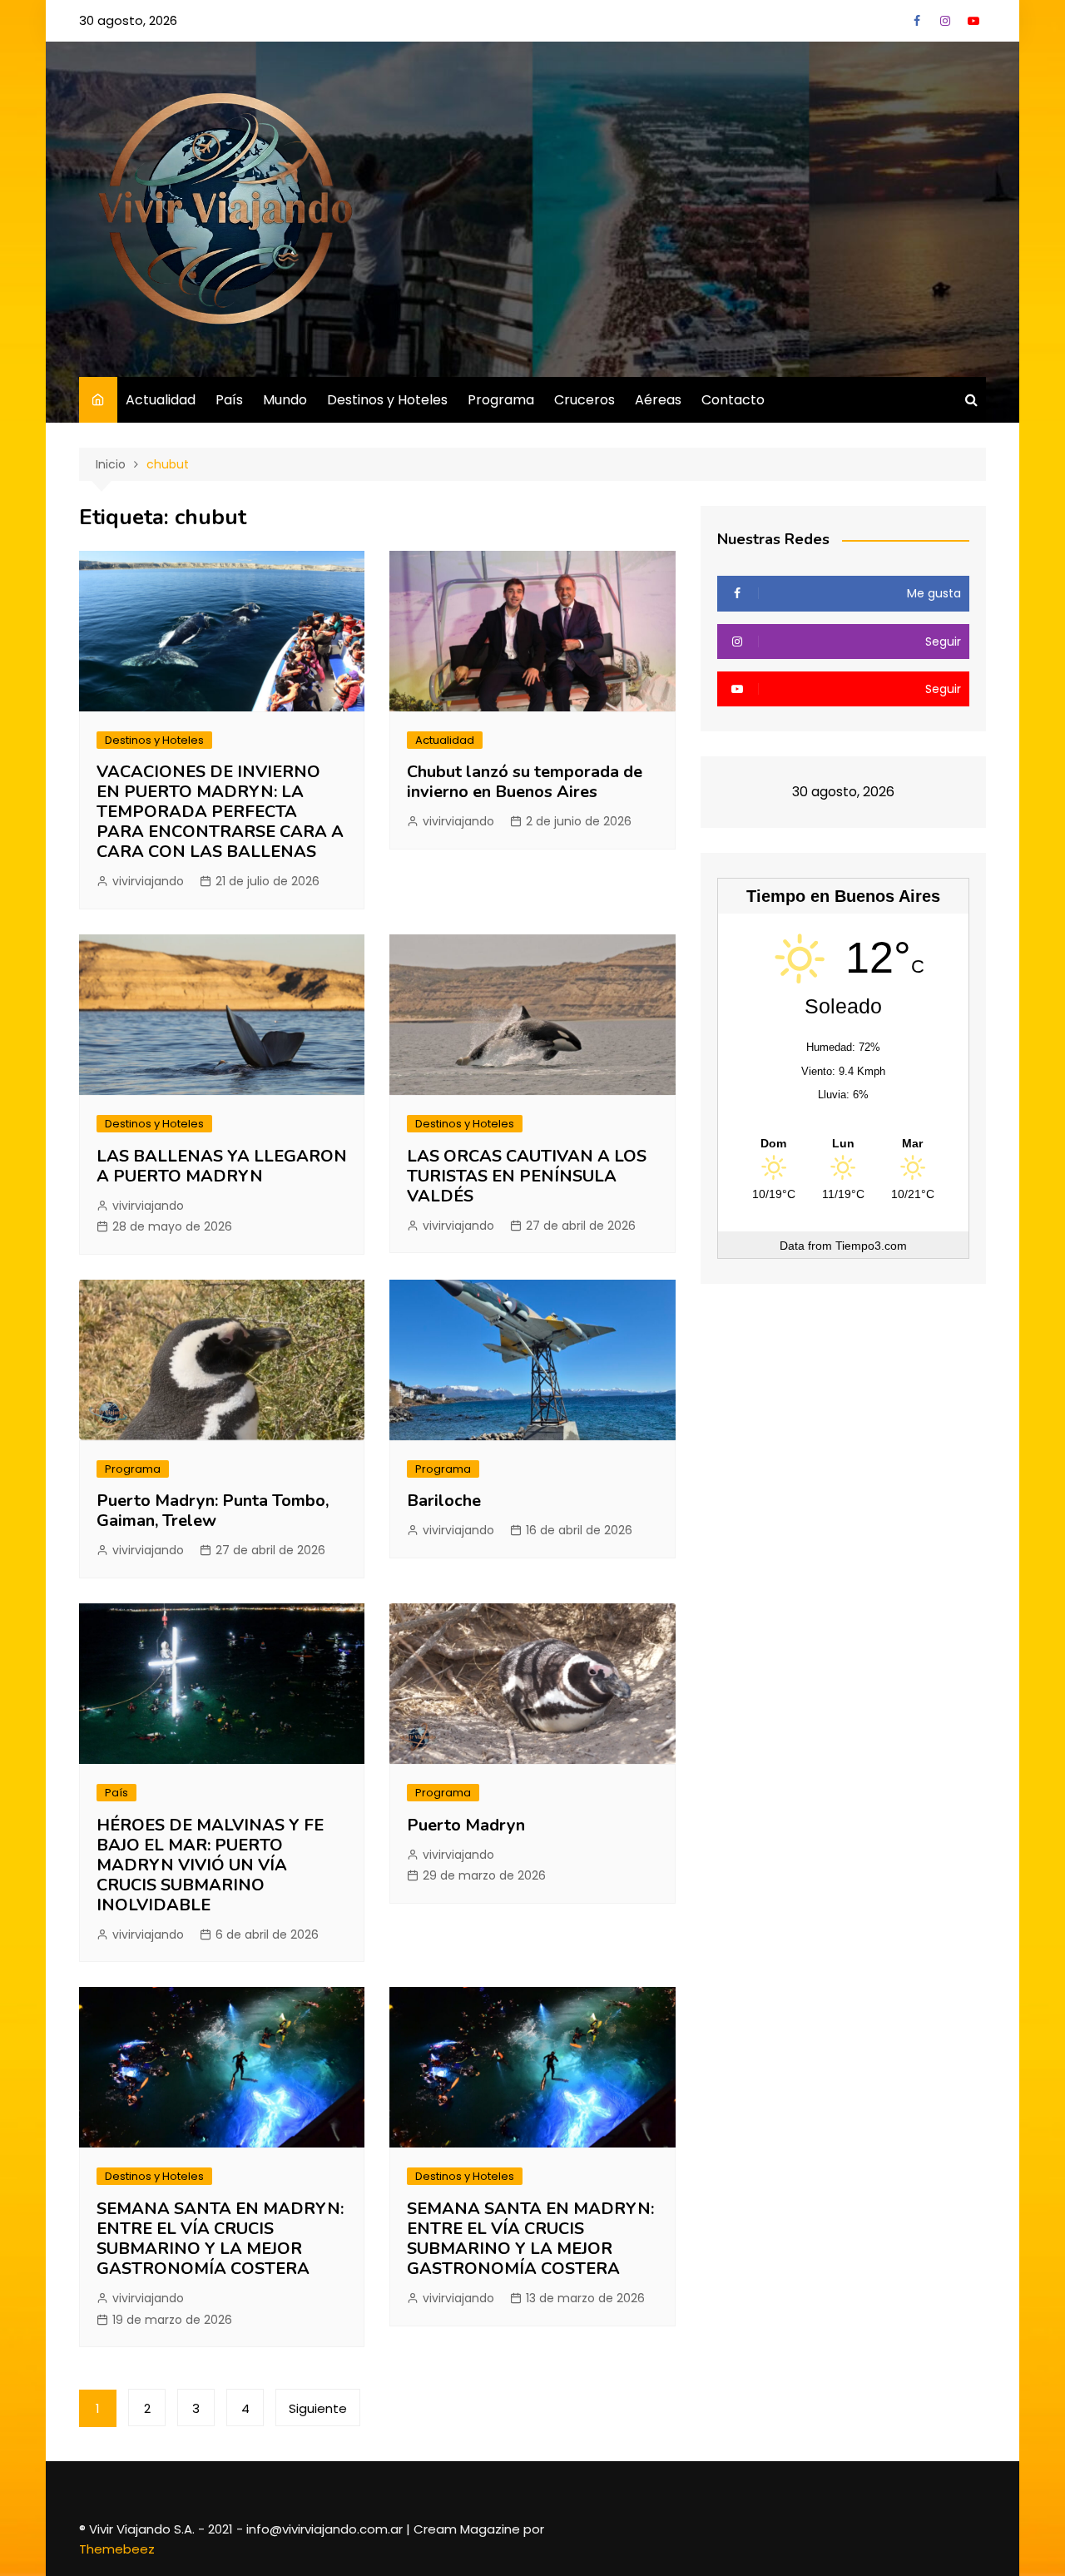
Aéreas (658, 400)
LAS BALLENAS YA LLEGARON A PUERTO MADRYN (222, 1166)
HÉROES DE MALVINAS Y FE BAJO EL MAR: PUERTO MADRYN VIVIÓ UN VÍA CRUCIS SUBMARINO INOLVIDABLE (210, 1865)
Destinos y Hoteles (387, 400)
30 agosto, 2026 (128, 20)
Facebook (917, 21)
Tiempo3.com (871, 1246)
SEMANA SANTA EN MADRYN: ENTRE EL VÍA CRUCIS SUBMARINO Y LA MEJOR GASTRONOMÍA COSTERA (220, 2239)
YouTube (973, 21)
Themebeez (117, 2549)
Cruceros (585, 400)
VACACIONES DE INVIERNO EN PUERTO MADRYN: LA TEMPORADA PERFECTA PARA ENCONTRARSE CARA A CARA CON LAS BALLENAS (220, 812)
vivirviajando (148, 881)
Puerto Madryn (466, 1825)
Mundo (285, 400)
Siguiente (318, 2408)
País (229, 400)
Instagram (945, 21)
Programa (501, 400)
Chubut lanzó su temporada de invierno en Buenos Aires (525, 782)
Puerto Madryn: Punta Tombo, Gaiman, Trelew (213, 1511)
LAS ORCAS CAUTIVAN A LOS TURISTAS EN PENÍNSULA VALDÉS (527, 1176)
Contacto (733, 400)
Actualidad (161, 400)
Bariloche (444, 1501)
